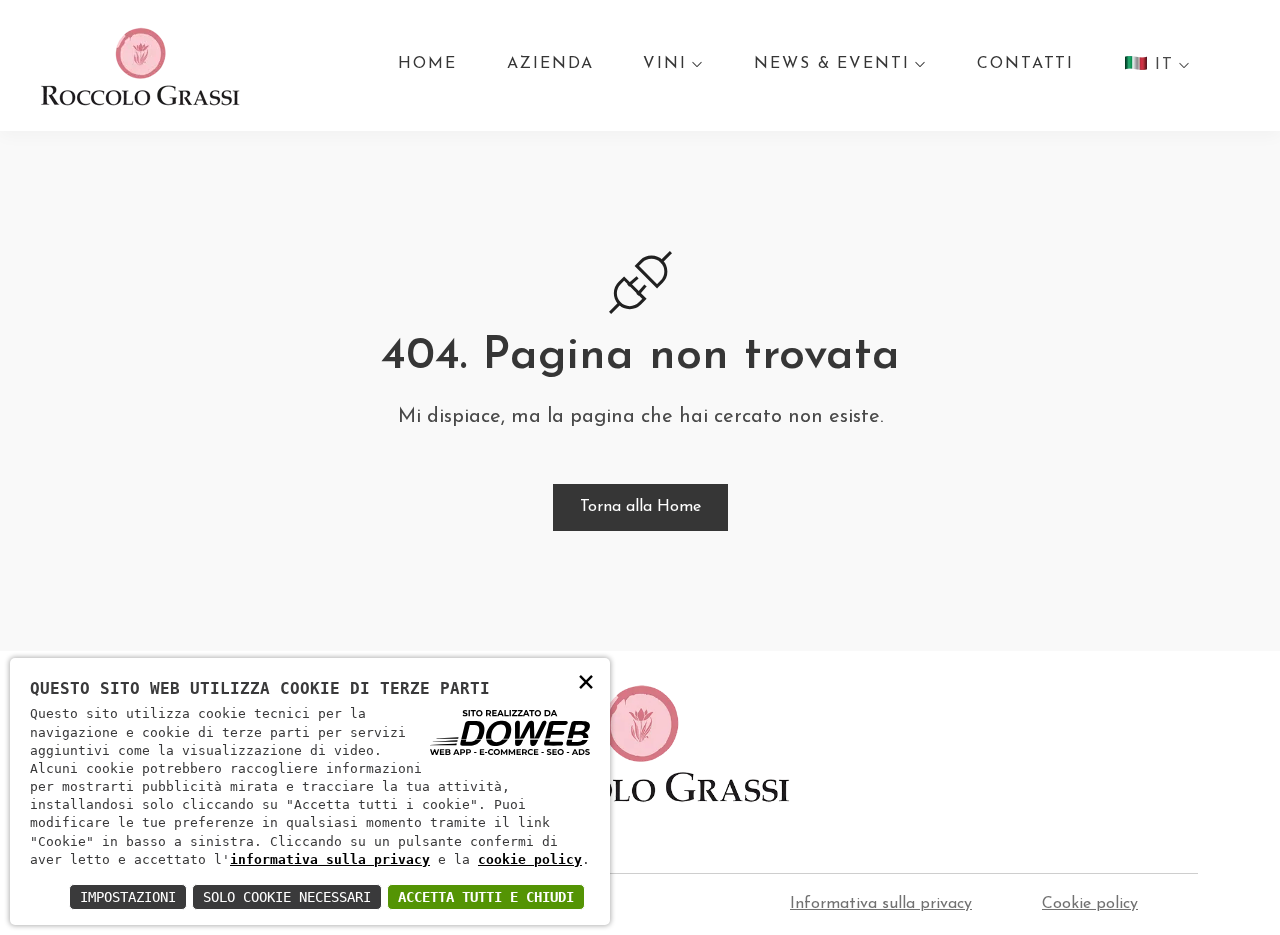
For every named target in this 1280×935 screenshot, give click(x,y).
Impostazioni (128, 897)
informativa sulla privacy (330, 859)
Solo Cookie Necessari (287, 897)
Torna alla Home (640, 507)
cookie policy (530, 859)
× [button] (586, 680)
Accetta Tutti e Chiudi (486, 897)
